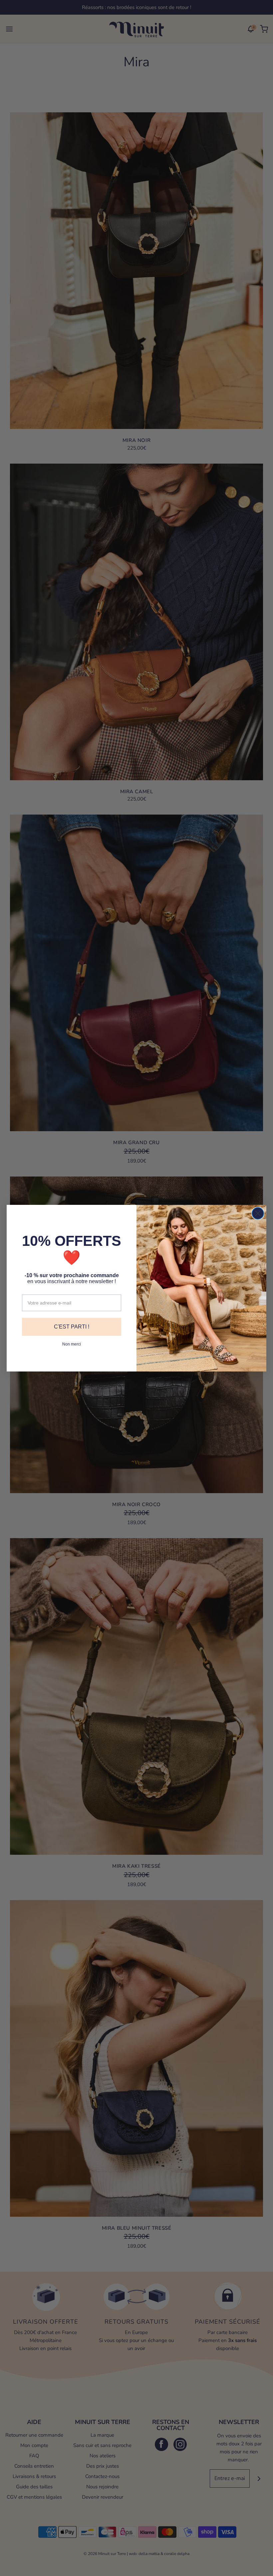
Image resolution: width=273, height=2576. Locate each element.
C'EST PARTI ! (72, 1327)
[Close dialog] (258, 1213)
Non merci (72, 1344)
